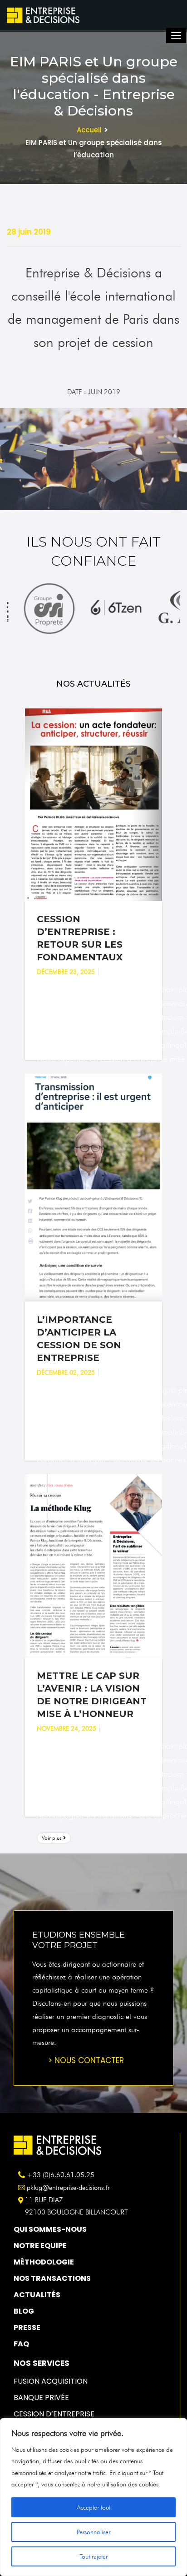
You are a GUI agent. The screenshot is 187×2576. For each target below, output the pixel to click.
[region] (93, 2497)
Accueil (89, 130)
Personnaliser (93, 2532)
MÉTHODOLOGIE (44, 2262)
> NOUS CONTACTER (86, 2060)
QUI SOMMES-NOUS (50, 2229)
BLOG (24, 2311)
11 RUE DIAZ (44, 2200)
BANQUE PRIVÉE (41, 2398)
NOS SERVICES (42, 2363)
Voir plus (52, 1838)
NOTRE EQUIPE (40, 2246)
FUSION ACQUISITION (51, 2381)
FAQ (21, 2344)
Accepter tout (93, 2507)
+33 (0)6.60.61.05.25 (61, 2175)
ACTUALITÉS (37, 2295)
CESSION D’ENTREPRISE (54, 2414)
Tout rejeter (93, 2556)
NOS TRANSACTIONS (52, 2278)
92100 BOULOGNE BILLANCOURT (76, 2212)
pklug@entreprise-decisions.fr (68, 2188)
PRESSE (27, 2327)
